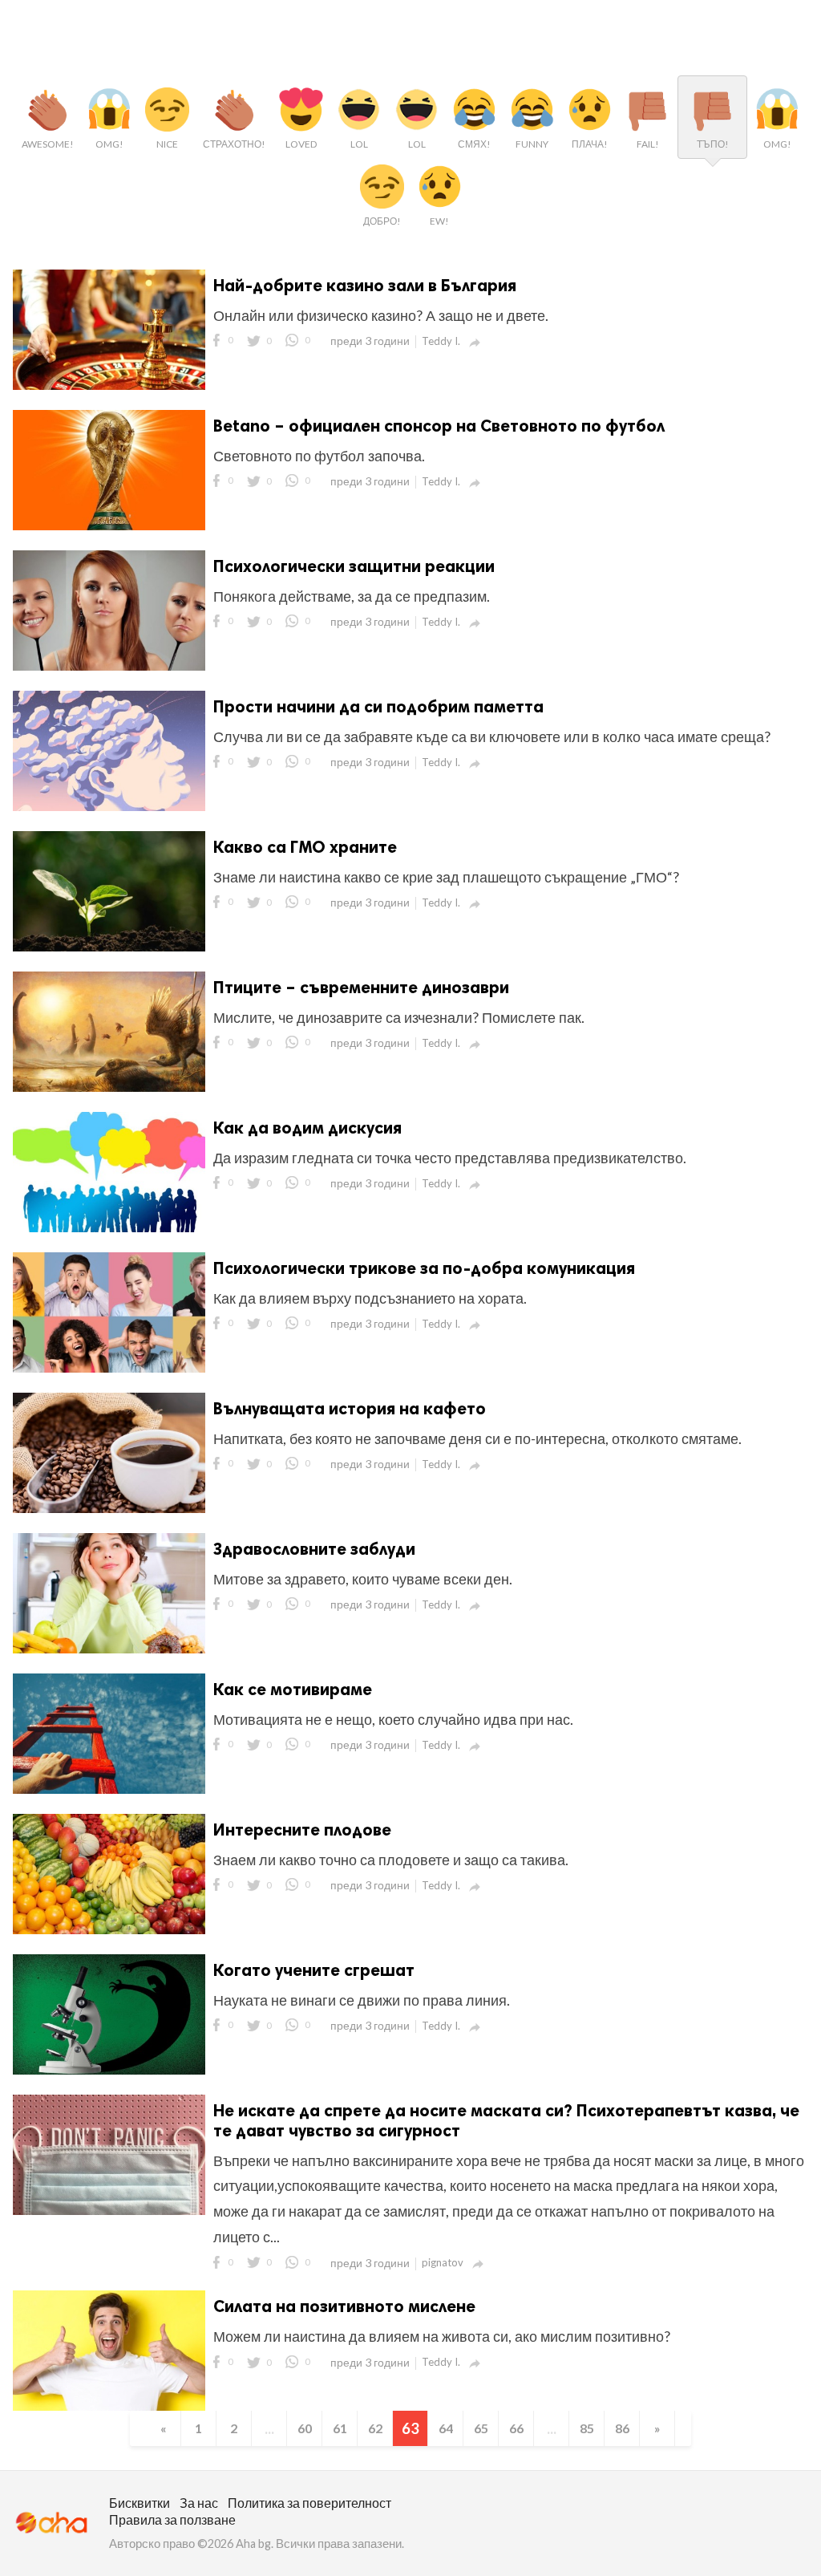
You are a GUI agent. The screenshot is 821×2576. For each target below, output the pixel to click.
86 (622, 2428)
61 (340, 2428)
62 (375, 2428)
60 (305, 2428)
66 (516, 2428)
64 (446, 2428)
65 (481, 2428)
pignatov (443, 2262)
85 (587, 2428)
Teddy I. (441, 341)
